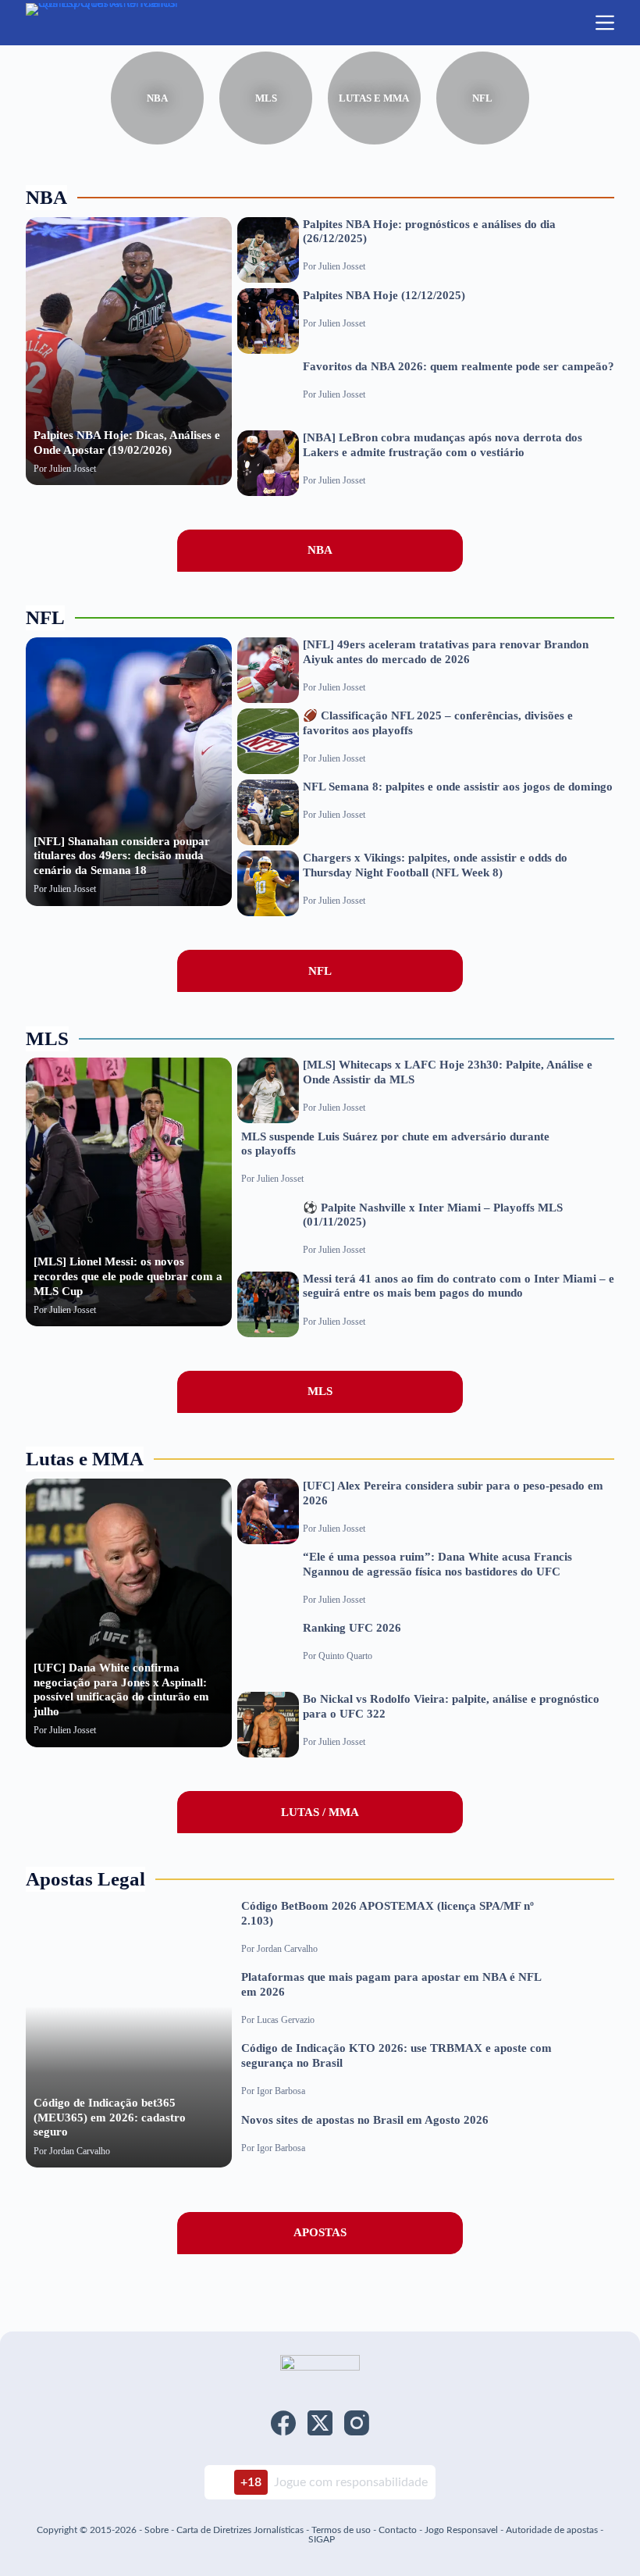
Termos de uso (341, 2530)
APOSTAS (320, 2232)
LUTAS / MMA (320, 1812)
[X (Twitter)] (320, 2423)
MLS (266, 98)
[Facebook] (283, 2423)
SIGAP (322, 2539)
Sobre (156, 2530)
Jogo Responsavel (462, 2530)
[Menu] (605, 23)
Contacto (398, 2530)
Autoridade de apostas (552, 2530)
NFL (482, 98)
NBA (157, 98)
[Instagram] (357, 2423)
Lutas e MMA (374, 98)
